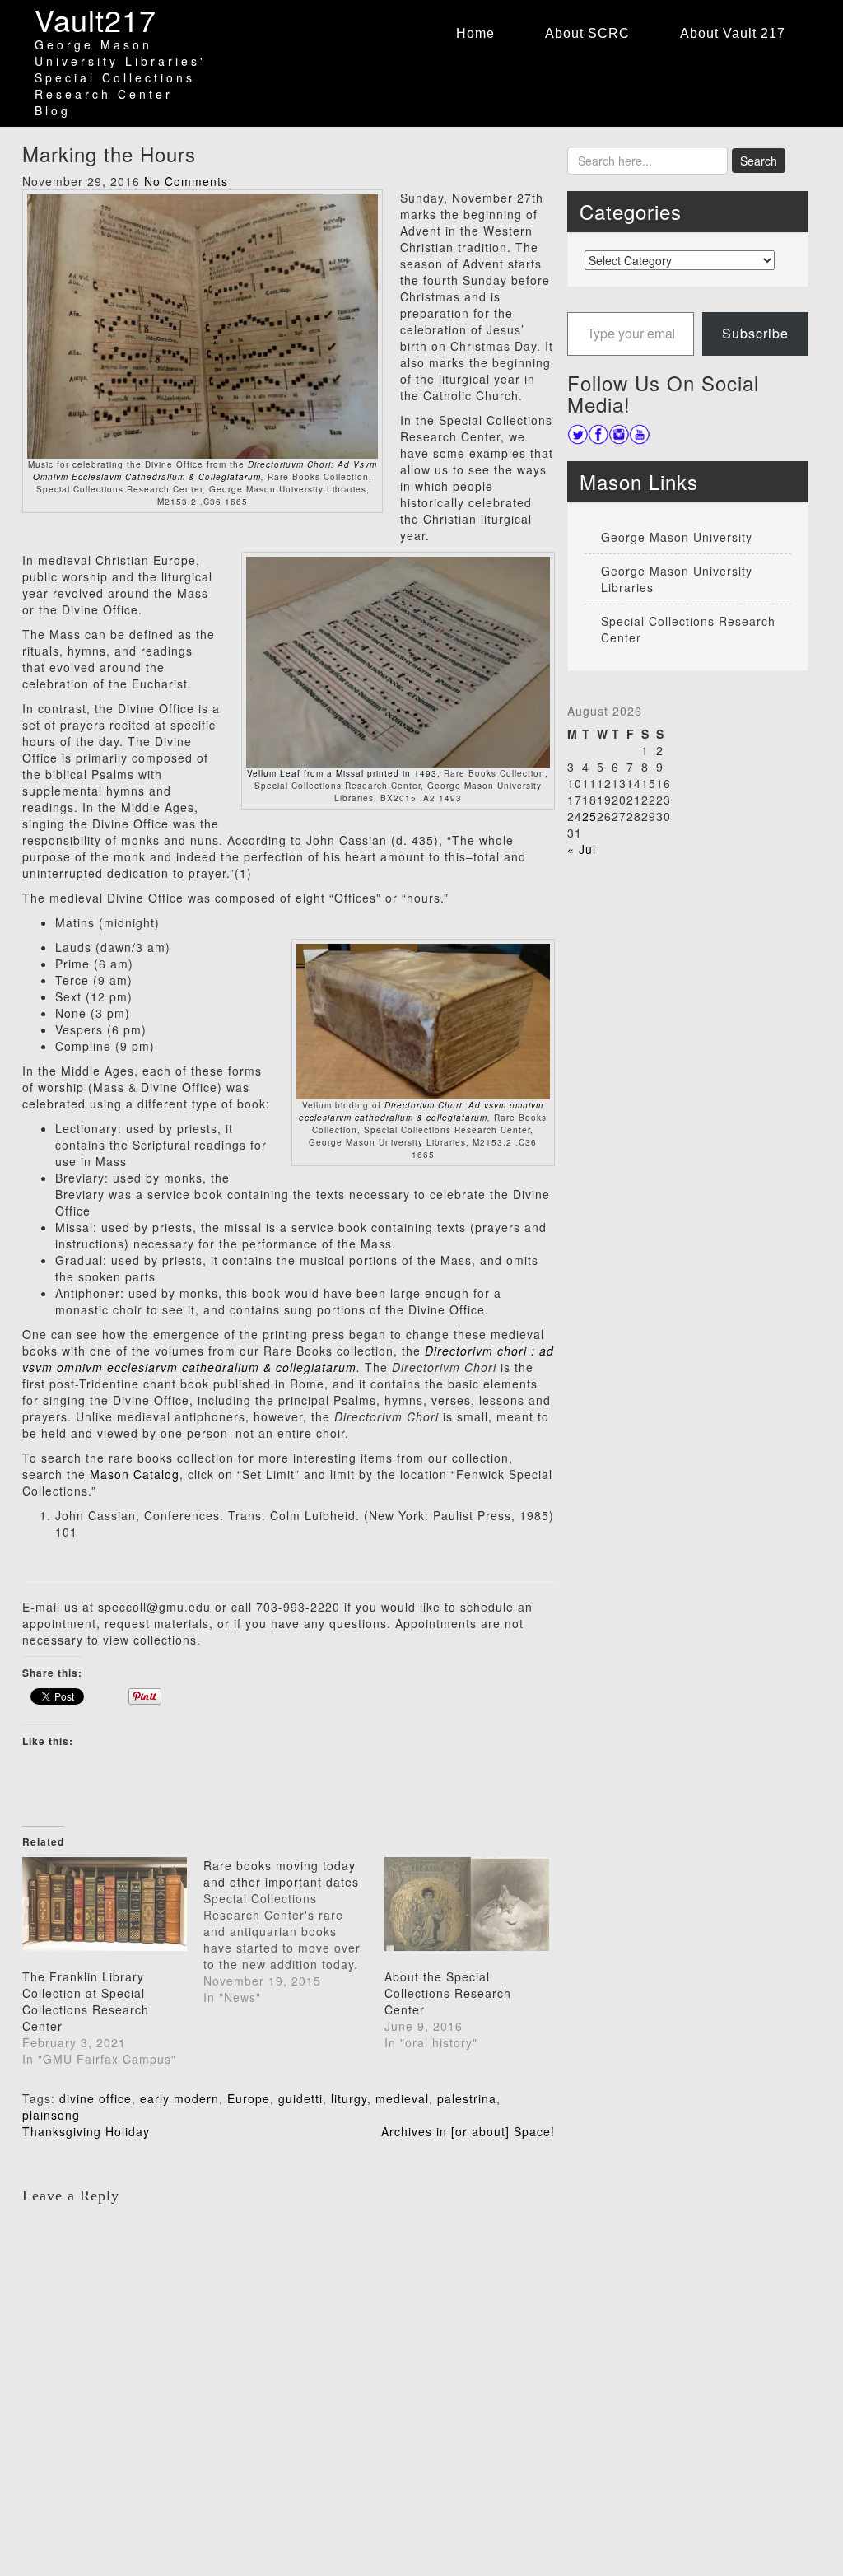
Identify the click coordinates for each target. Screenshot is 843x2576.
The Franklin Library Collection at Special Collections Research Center (86, 2001)
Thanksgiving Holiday (86, 2131)
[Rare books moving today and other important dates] (294, 1931)
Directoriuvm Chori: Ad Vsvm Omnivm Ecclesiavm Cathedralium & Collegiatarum (205, 471)
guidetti (300, 2098)
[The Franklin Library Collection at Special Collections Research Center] (105, 1904)
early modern (179, 2098)
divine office (95, 2098)
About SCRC (587, 33)
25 (589, 816)
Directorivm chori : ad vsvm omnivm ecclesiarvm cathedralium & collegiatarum (288, 1359)
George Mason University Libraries (677, 579)
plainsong (51, 2115)
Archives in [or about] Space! (468, 2131)
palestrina (467, 2098)
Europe (249, 2098)
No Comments (186, 181)
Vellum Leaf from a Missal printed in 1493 (342, 773)
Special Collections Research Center (688, 629)
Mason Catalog (135, 1474)
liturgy (349, 2098)
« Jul (582, 849)
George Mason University (677, 537)
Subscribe (755, 333)
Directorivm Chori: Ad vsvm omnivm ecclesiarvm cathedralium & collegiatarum (421, 1111)
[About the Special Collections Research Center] (467, 1904)
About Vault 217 (733, 33)
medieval (402, 2098)
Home (475, 33)
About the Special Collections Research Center (448, 1993)
